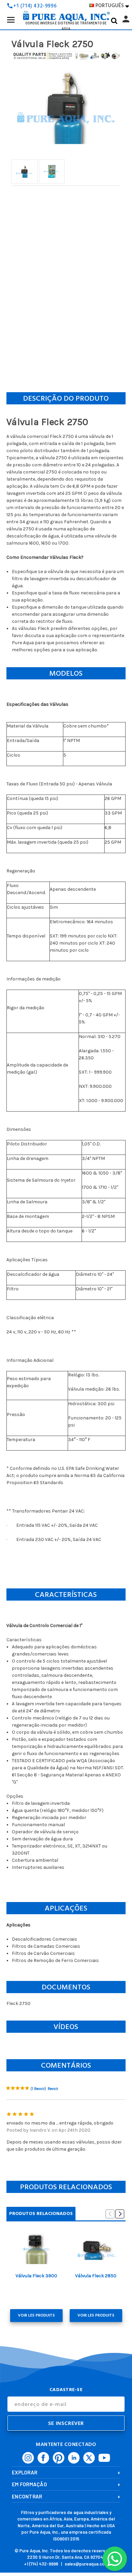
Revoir (53, 2089)
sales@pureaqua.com (86, 2564)
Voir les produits (36, 2315)
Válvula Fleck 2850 (96, 2276)
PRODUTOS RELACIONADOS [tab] (41, 2213)
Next (120, 2214)
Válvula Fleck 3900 (36, 2276)
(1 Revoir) (38, 2089)
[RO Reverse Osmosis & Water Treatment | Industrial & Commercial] (66, 5)
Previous (110, 2214)
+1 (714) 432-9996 (41, 2564)
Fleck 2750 (18, 2003)
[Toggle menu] (11, 19)
